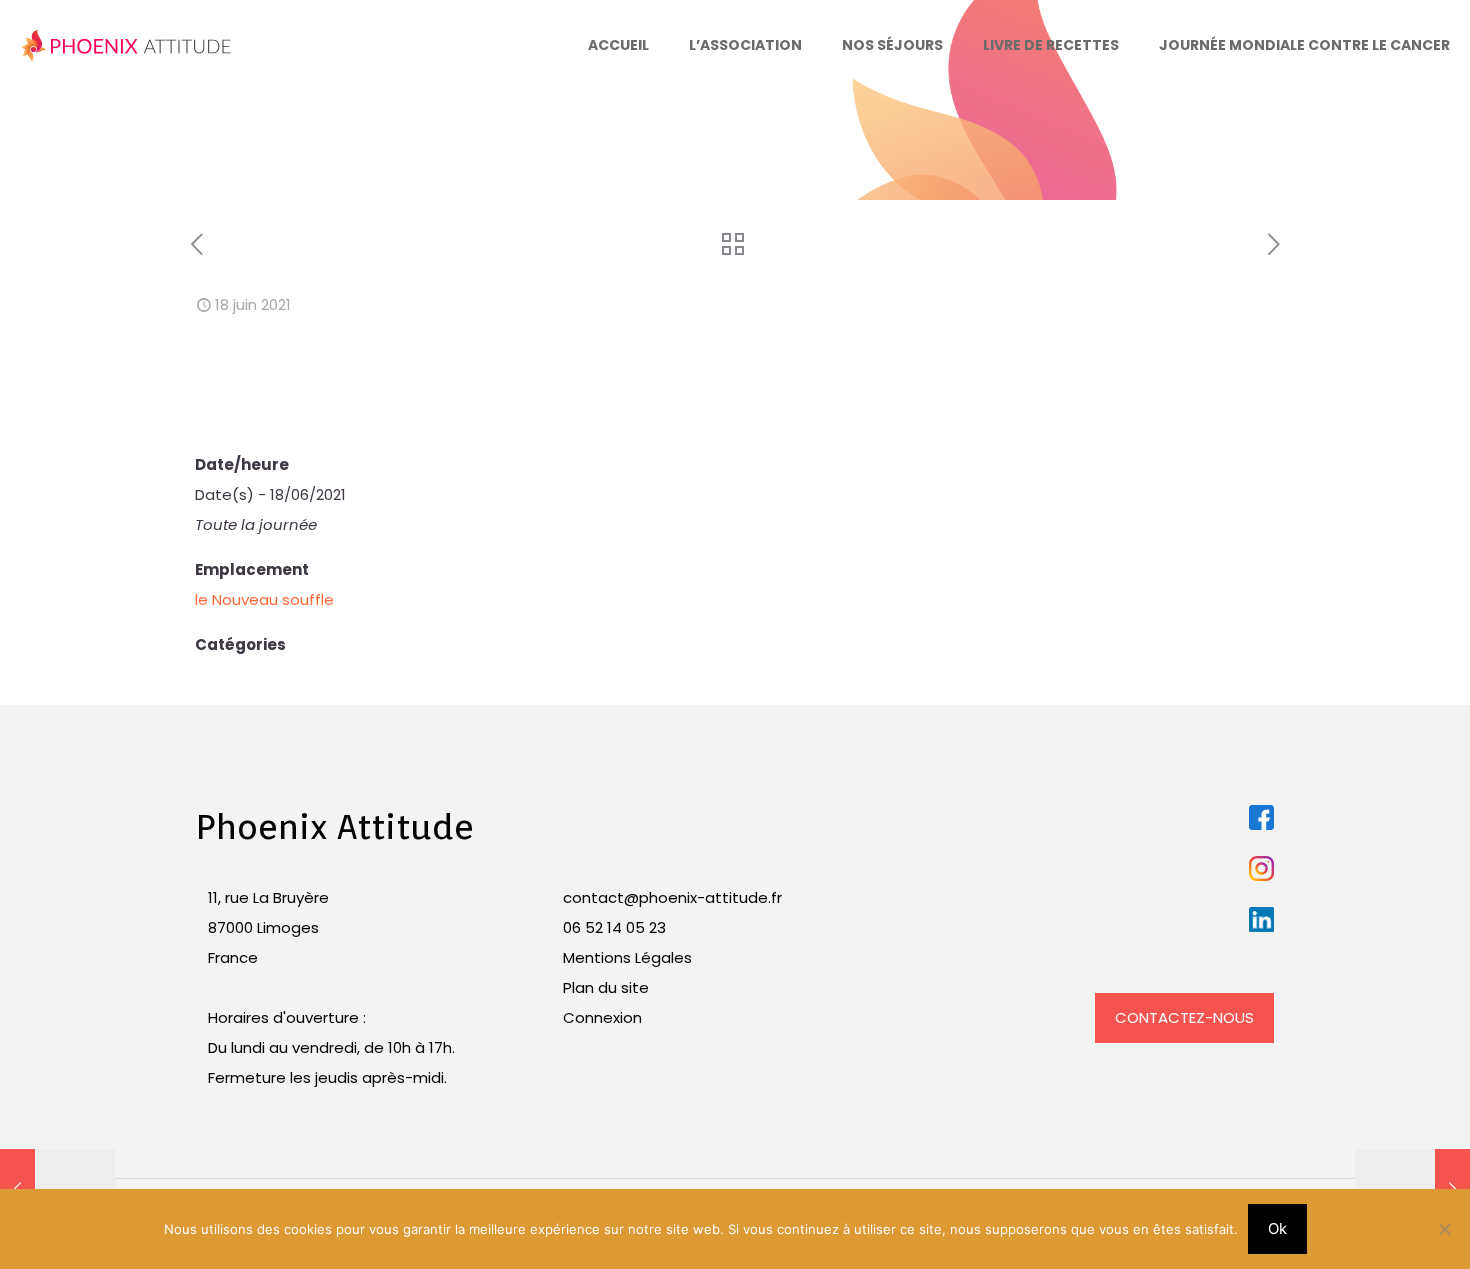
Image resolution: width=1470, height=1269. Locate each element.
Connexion (602, 1017)
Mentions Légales (627, 957)
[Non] (1445, 1229)
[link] (1261, 817)
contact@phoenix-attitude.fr (672, 897)
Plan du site (606, 987)
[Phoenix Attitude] (126, 45)
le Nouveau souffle (264, 599)
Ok (1277, 1228)
